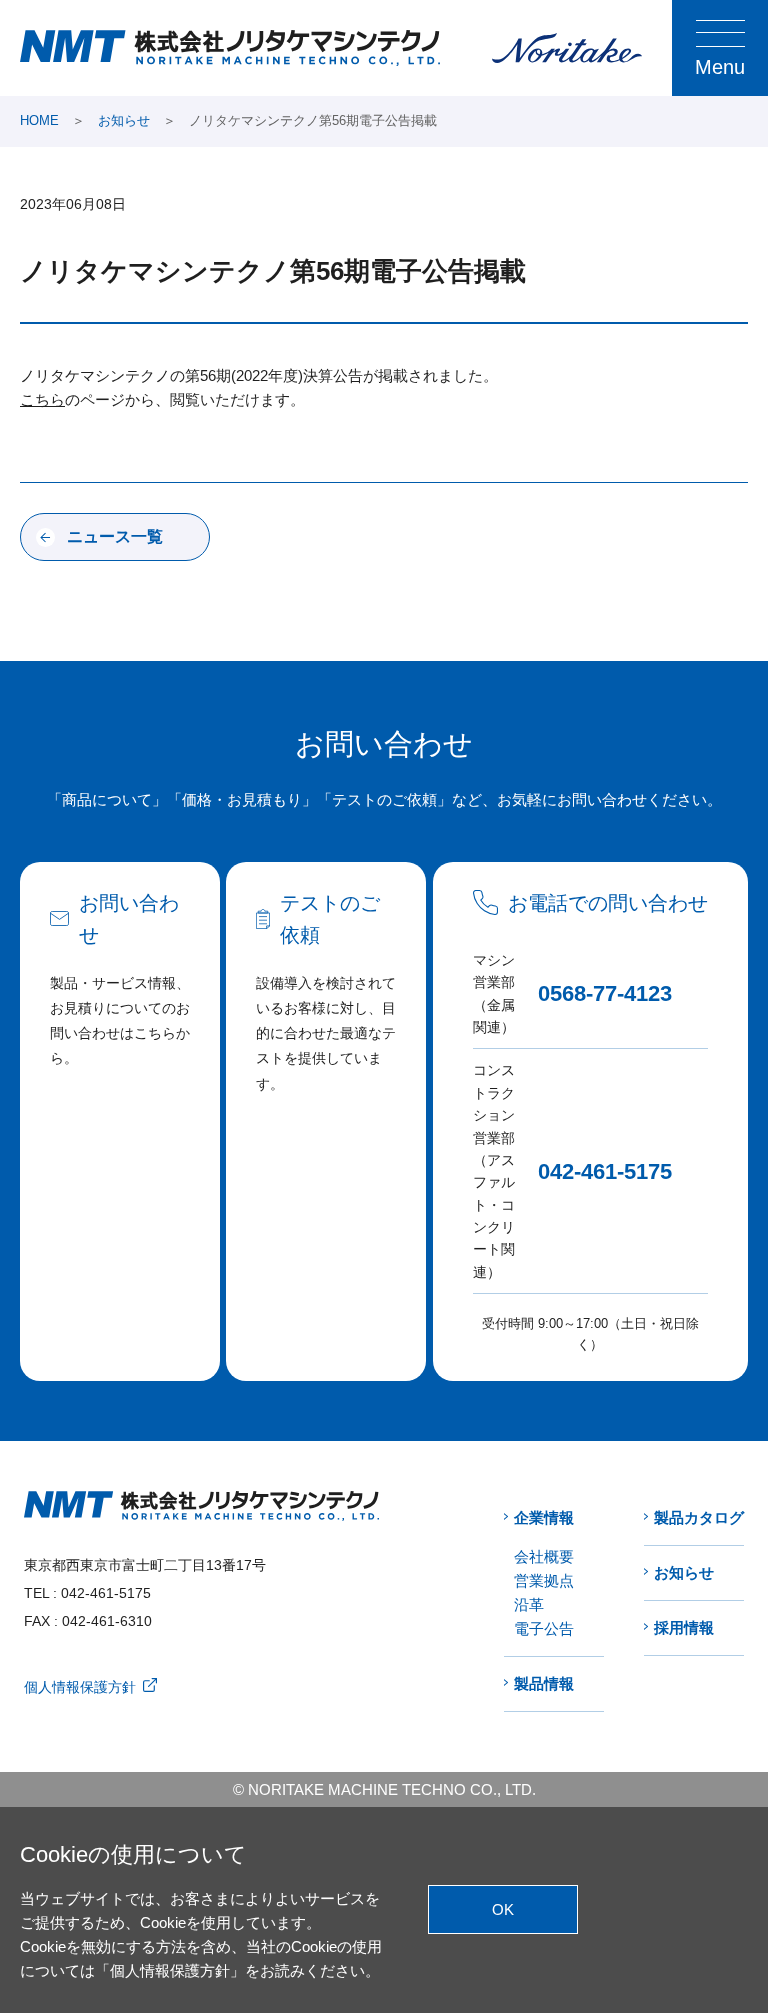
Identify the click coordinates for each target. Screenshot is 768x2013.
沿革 (529, 1604)
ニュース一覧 (115, 536)
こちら (42, 399)
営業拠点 (544, 1580)
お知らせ (124, 120)
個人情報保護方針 (80, 1687)
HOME (39, 120)
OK (503, 1909)
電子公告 (544, 1628)
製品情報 (544, 1683)
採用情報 (684, 1627)
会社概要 (544, 1556)
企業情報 (544, 1517)
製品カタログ (699, 1517)
